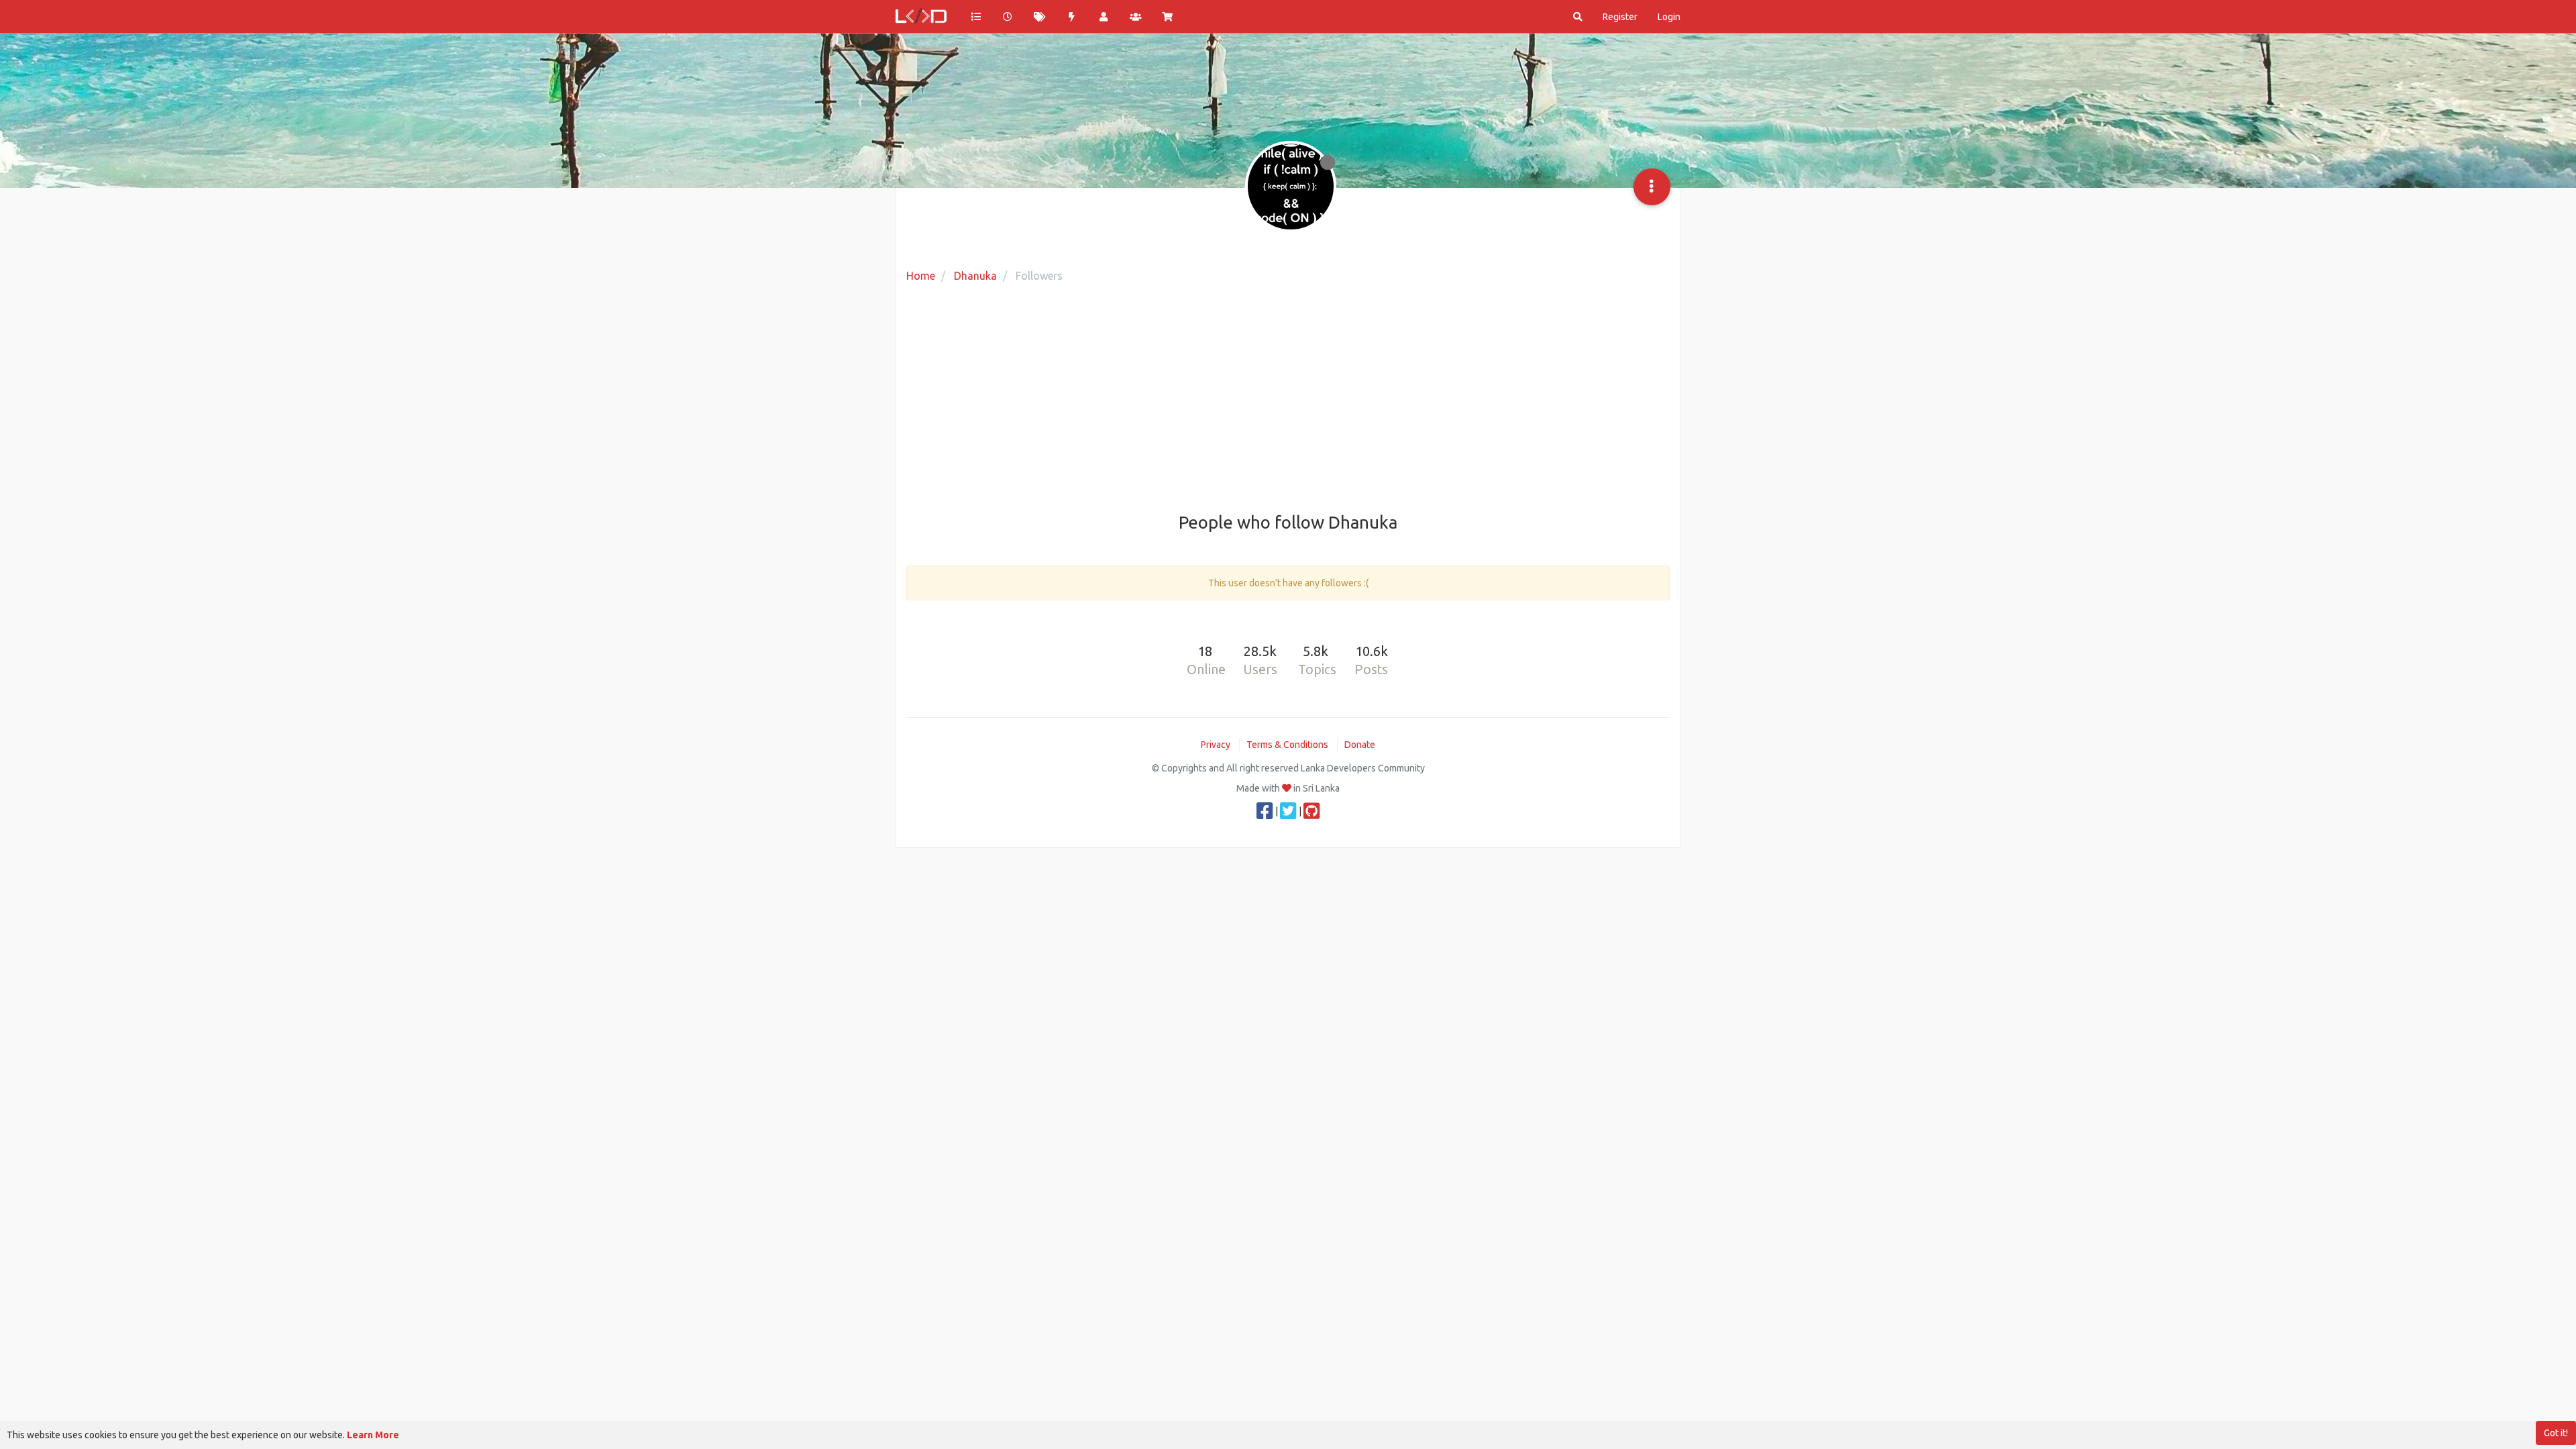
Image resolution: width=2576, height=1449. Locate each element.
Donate (1360, 745)
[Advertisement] (1288, 399)
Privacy (1216, 745)
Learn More (373, 1435)
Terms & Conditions (1287, 745)
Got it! (2556, 1433)
